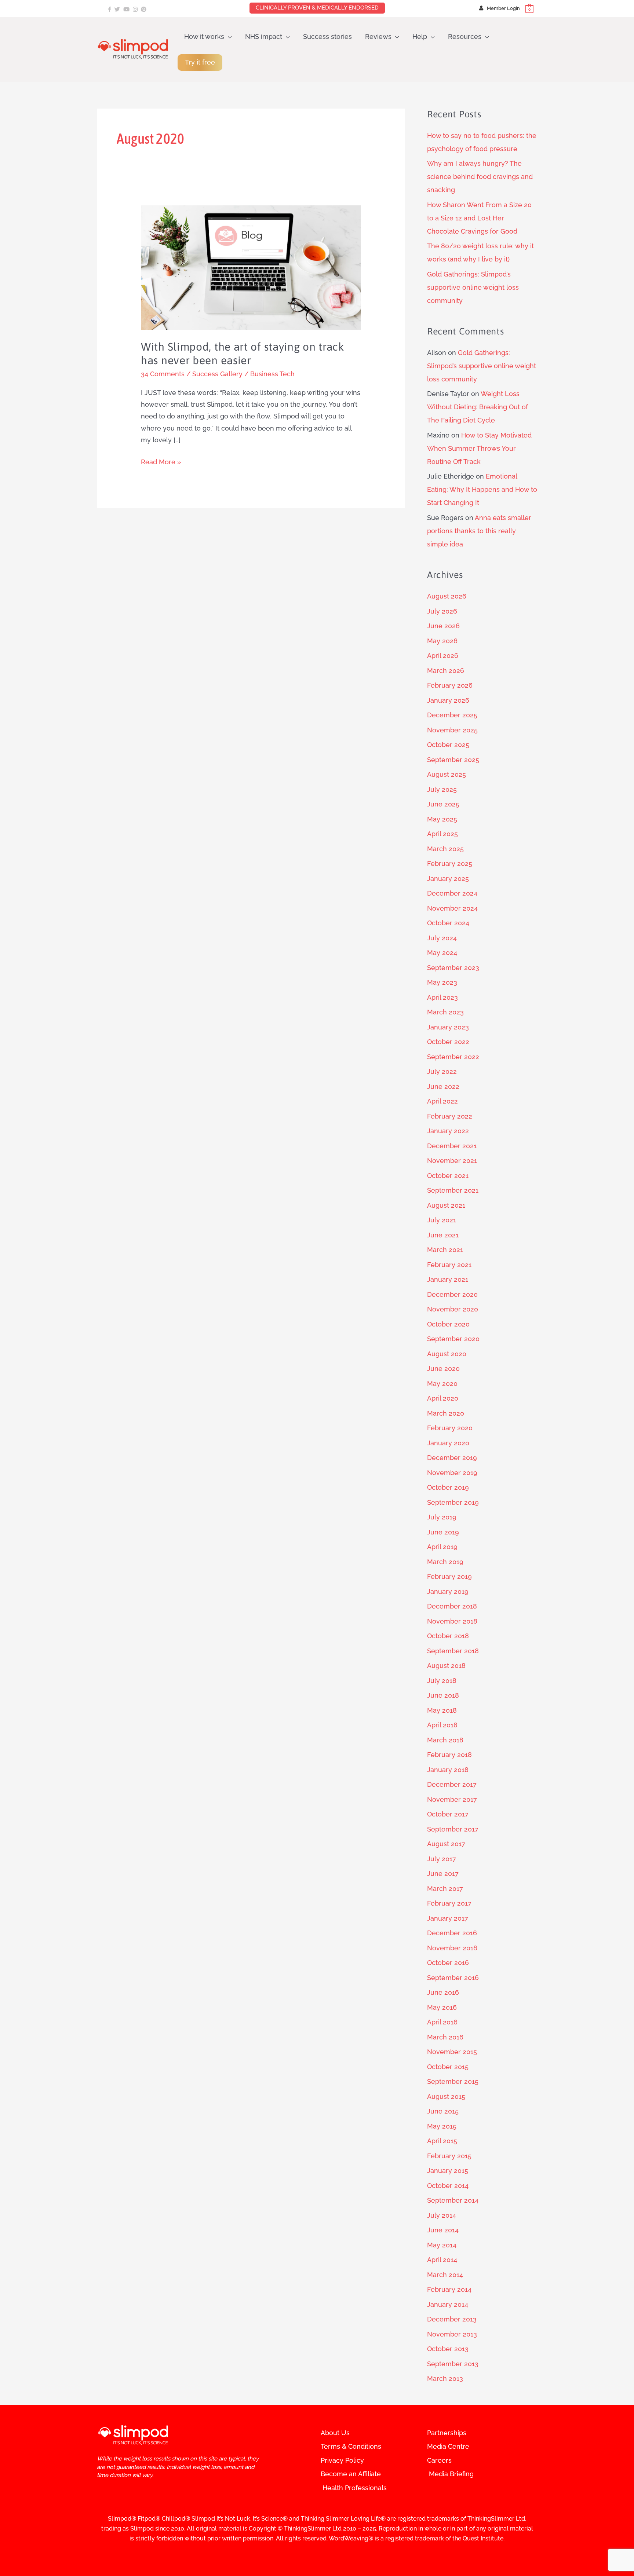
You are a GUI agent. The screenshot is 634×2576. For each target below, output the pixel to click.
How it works (204, 36)
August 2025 (447, 774)
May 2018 (442, 1710)
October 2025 (448, 745)
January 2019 (448, 1591)
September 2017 (453, 1829)
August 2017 (446, 1844)
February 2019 (449, 1576)
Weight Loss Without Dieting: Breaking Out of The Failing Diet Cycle (478, 407)
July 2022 (442, 1071)
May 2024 (442, 953)
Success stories (327, 36)
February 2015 (449, 2156)
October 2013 (448, 2349)
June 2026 (443, 626)
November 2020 (453, 1309)
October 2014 (448, 2186)
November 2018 (452, 1621)
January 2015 (448, 2171)
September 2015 (453, 2081)
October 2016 (448, 1963)
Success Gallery (217, 374)
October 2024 (448, 923)
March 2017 (445, 1889)
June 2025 (443, 804)
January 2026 (448, 700)
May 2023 (442, 982)
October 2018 (448, 1636)
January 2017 (448, 1918)
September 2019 (453, 1502)
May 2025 (442, 819)
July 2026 (442, 611)
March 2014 (445, 2275)
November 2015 (452, 2052)
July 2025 (442, 789)
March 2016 (445, 2037)
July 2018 (442, 1681)
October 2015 (448, 2067)
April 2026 (443, 656)
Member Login (503, 8)
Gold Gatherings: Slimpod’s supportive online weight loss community (473, 287)
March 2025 (445, 849)
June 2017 (443, 1874)
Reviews (378, 36)
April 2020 (443, 1398)
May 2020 (442, 1384)
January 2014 (448, 2304)
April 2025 (442, 834)
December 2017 (452, 1784)
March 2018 (445, 1740)
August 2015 (446, 2096)
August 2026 (447, 596)
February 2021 (449, 1265)
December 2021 (452, 1146)
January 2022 (448, 1131)
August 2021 (446, 1205)
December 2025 (452, 715)
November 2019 (452, 1473)
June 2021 (443, 1235)
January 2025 (448, 879)
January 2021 (448, 1279)
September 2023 (453, 968)
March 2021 (445, 1250)
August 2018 (446, 1666)
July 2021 (442, 1220)
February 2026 (450, 685)
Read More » (161, 461)
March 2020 (446, 1413)
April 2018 (442, 1725)
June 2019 (443, 1532)
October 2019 (448, 1487)
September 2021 (453, 1190)
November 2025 (452, 730)
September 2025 (453, 760)
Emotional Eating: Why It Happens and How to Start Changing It (482, 489)
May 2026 (442, 641)
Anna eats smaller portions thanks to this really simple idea (479, 531)
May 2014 (442, 2245)
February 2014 (449, 2289)
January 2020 (448, 1443)
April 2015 (442, 2141)
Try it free (200, 62)
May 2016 (442, 2007)
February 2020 (450, 1428)
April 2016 (442, 2022)
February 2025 (450, 863)
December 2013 (452, 2319)
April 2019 (442, 1547)
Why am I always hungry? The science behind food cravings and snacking (480, 177)
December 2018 (452, 1606)
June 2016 (443, 1992)
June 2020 (443, 1368)
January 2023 (448, 1027)
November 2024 (452, 908)
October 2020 (448, 1324)
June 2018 (443, 1695)
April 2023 (442, 997)
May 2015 (442, 2126)
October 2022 (448, 1042)
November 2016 (452, 1948)
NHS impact (264, 36)
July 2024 (442, 938)
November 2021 (452, 1161)
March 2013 (445, 2379)
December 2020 (452, 1294)
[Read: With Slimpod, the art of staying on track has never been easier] (251, 267)
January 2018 (448, 1770)
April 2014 (442, 2260)
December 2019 (452, 1458)
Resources (465, 36)
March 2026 (446, 671)
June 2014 (443, 2230)
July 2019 (442, 1517)
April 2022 (442, 1101)
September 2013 (453, 2364)
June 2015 (443, 2111)
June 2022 (443, 1086)
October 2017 (448, 1814)
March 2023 (445, 1012)
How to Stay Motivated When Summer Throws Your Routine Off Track (479, 448)
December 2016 (452, 1933)
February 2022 (450, 1116)
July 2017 (442, 1859)
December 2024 (452, 893)
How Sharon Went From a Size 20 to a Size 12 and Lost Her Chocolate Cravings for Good (479, 218)
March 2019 (445, 1562)
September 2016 (453, 1978)
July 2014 (442, 2215)
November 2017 (452, 1799)
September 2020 (453, 1339)
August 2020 (447, 1354)
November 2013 (452, 2334)
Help (420, 36)
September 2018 (453, 1651)
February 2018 (449, 1755)
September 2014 (453, 2200)
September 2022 (453, 1057)
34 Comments (163, 374)
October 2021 (448, 1176)
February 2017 (449, 1903)
